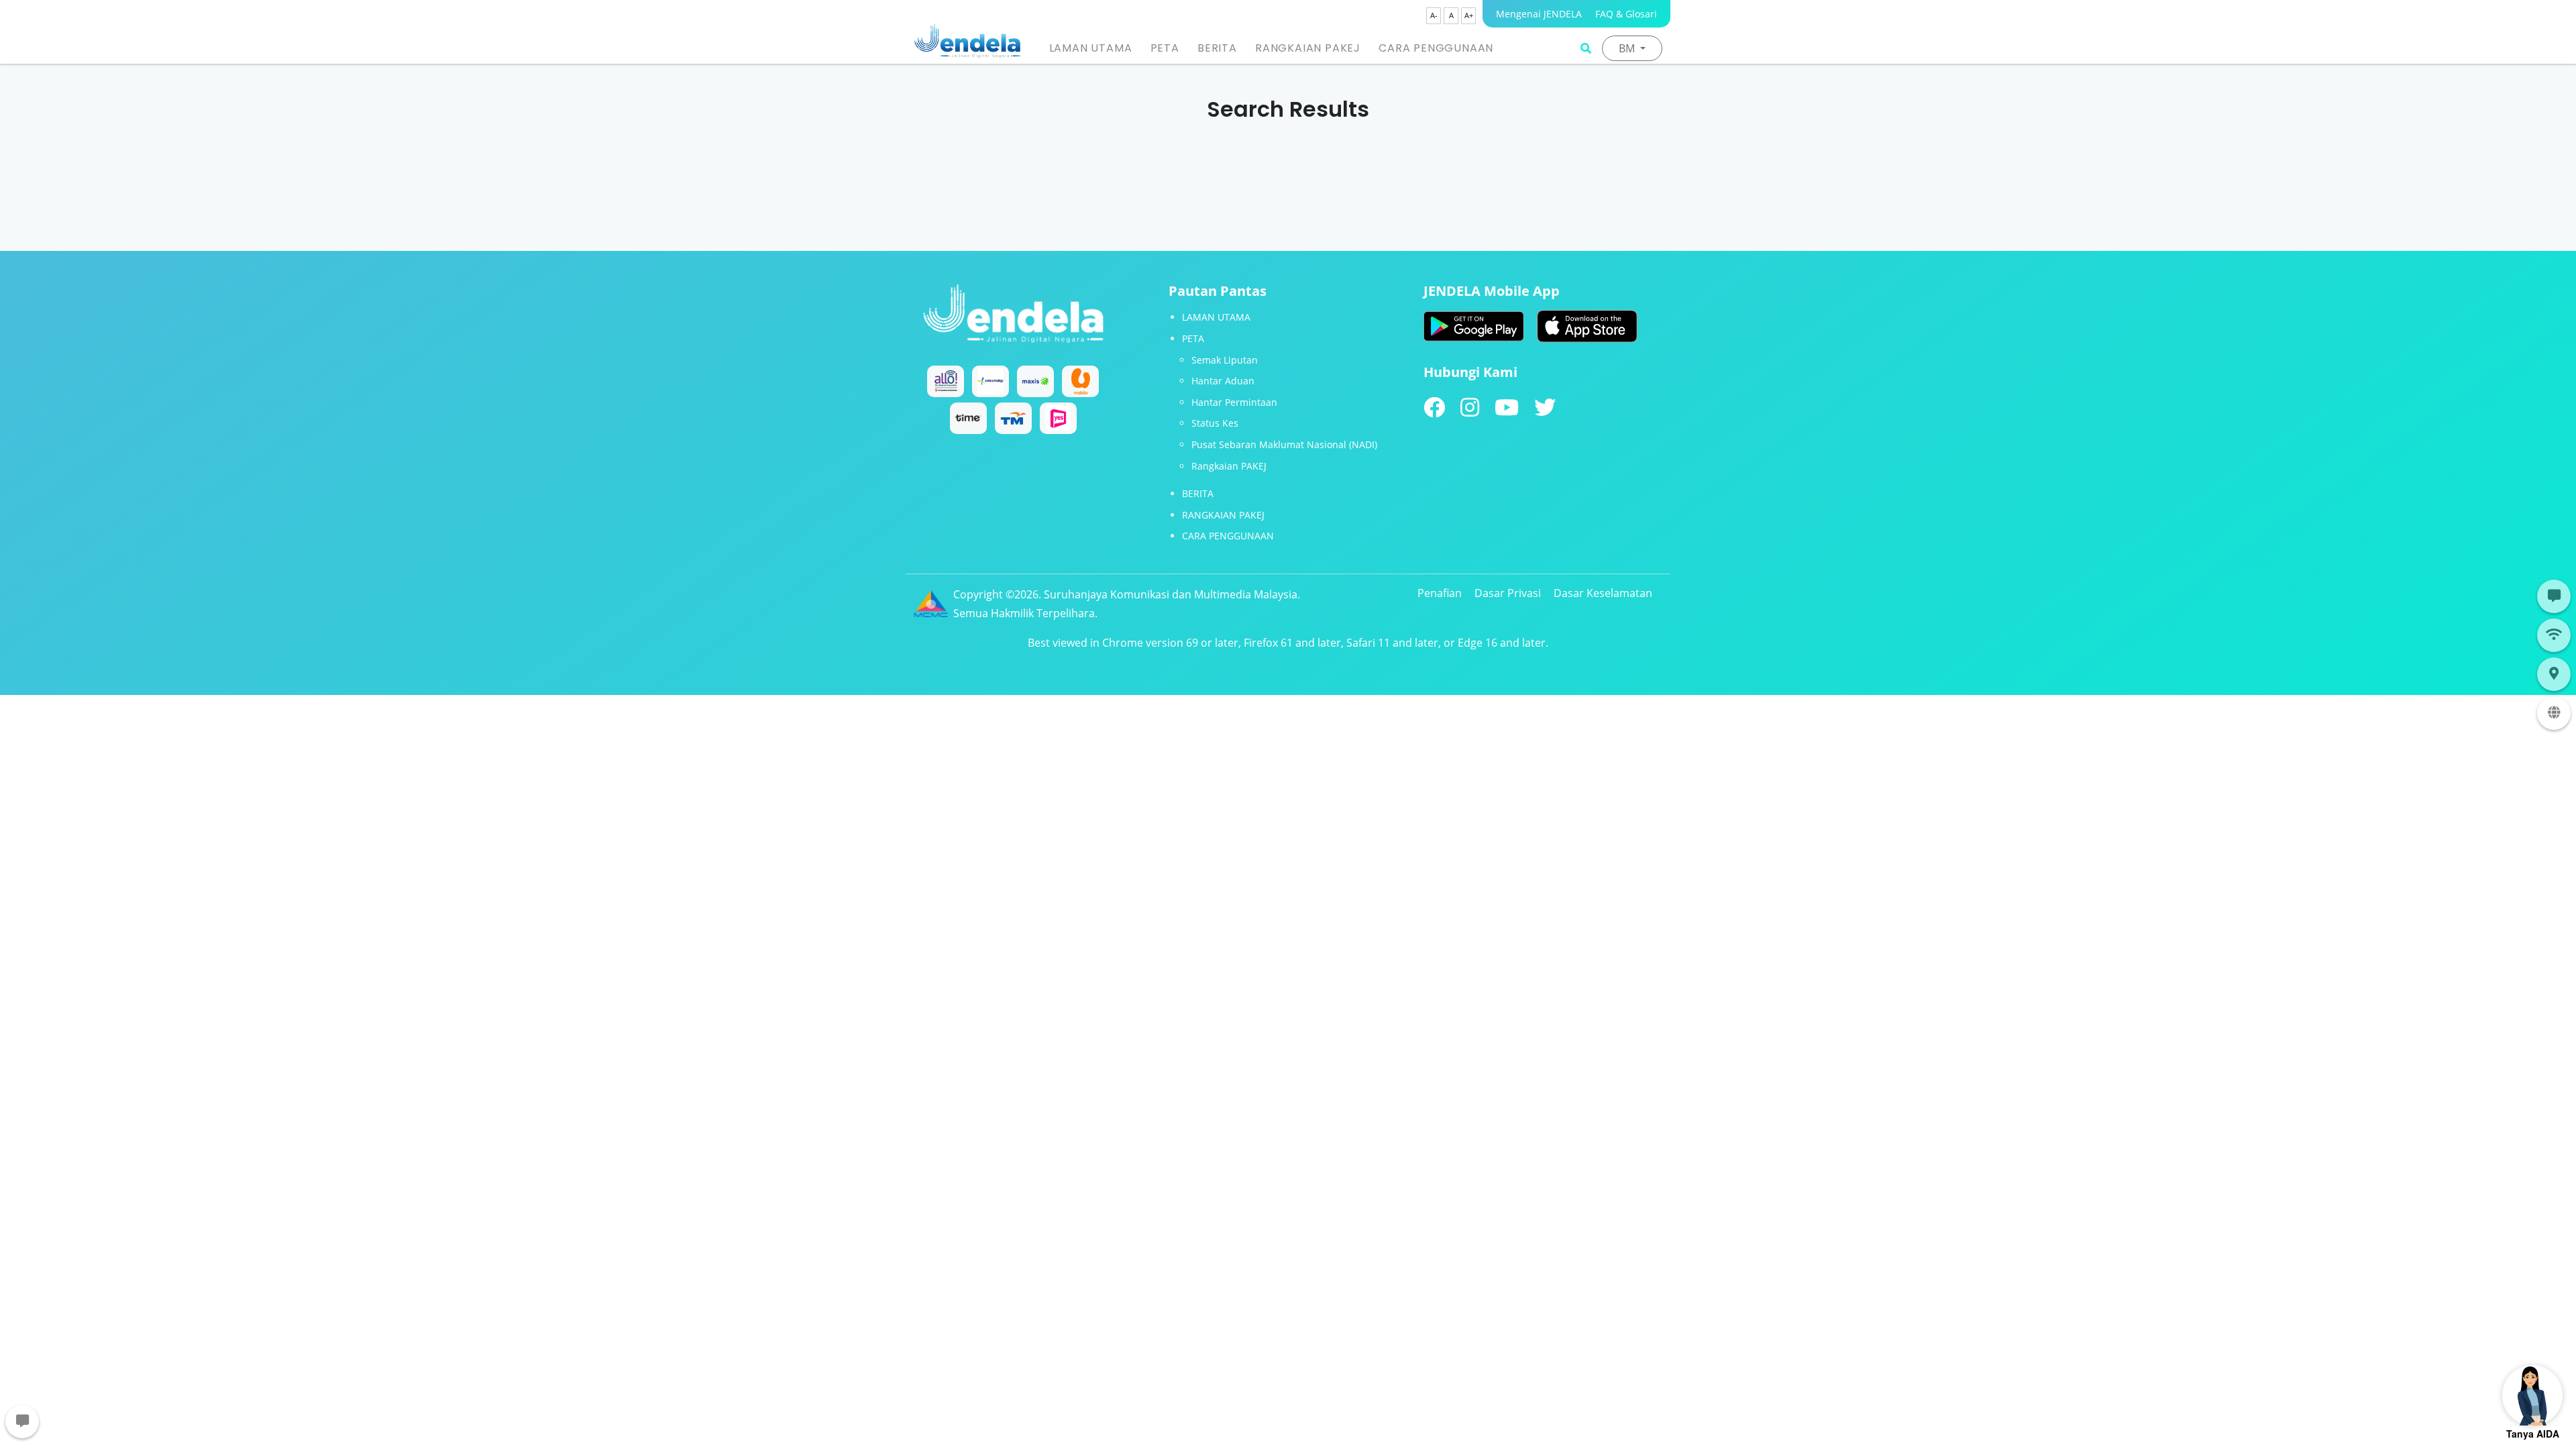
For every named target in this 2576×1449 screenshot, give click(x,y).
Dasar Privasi (1508, 593)
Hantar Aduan (1223, 381)
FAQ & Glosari (1626, 14)
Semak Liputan (1225, 360)
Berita (1217, 48)
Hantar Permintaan (1234, 402)
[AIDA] (2532, 1395)
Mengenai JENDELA (1539, 14)
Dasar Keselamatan (1603, 593)
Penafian (1440, 593)
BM (1628, 48)
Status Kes (1215, 423)
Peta (1165, 48)
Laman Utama (1091, 48)
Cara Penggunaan (1436, 48)
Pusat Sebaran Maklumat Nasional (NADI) (1284, 444)
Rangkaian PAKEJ (1308, 48)
